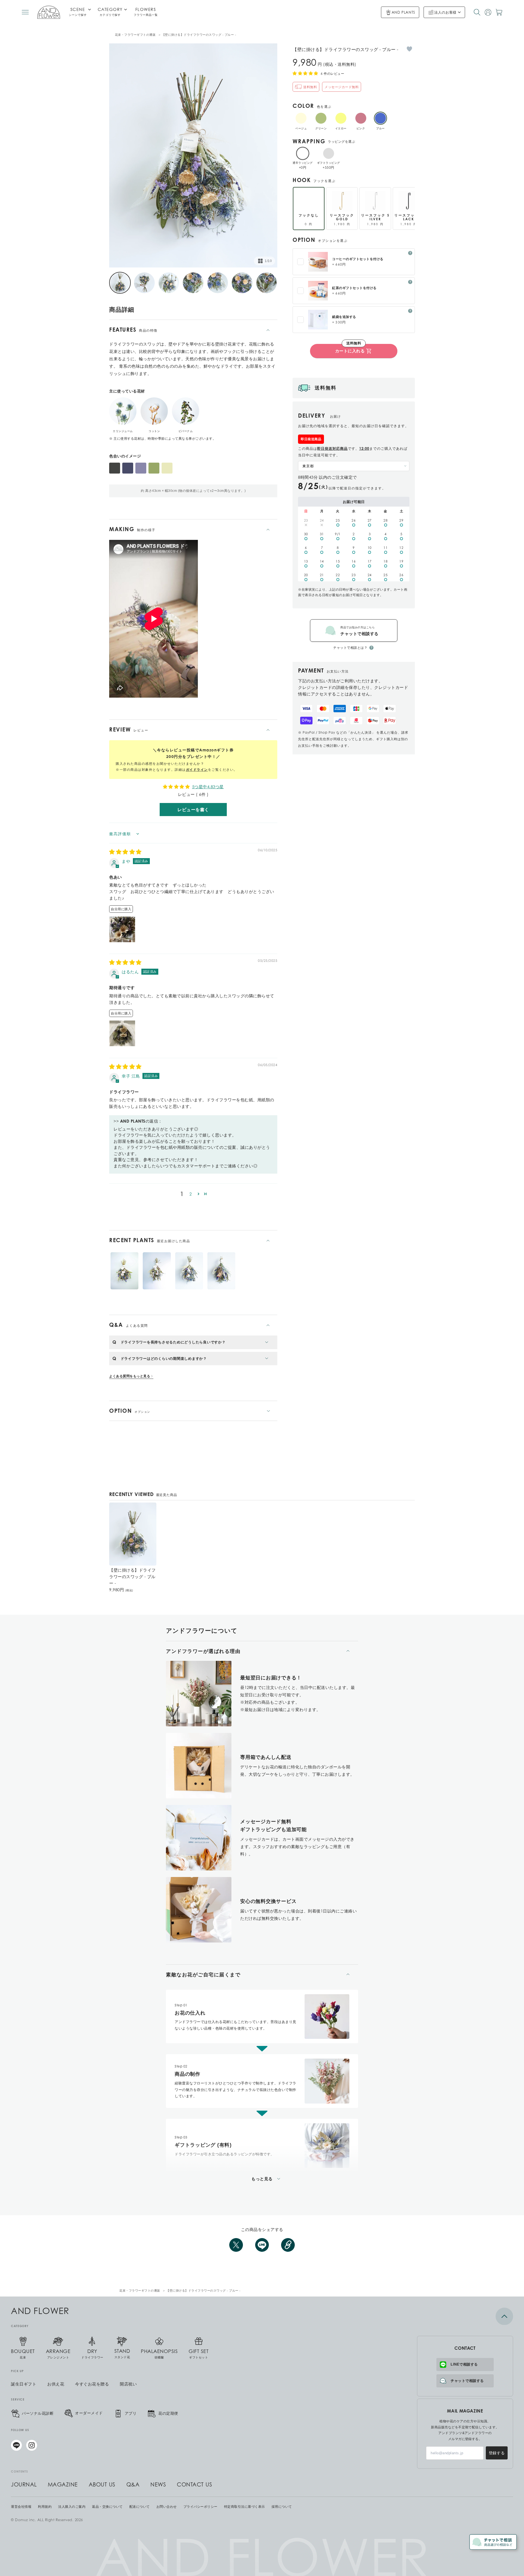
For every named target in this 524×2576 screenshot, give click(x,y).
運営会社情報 (21, 2507)
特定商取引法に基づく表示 (245, 2507)
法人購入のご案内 (72, 2507)
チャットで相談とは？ (350, 648)
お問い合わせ (167, 2507)
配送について (140, 2507)
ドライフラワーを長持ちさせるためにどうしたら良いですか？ (173, 1342)
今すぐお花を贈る (92, 2384)
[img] (125, 852)
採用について (282, 2507)
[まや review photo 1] (122, 929)
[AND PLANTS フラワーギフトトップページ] (49, 12)
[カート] (499, 12)
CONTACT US (194, 2485)
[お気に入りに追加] (409, 49)
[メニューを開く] (25, 12)
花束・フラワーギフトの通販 (135, 35)
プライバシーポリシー (200, 2507)
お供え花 (56, 2384)
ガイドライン (197, 770)
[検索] (477, 12)
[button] (199, 1194)
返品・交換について (107, 2507)
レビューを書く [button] (193, 810)
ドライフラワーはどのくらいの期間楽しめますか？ (164, 1358)
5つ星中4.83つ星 (208, 787)
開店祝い (128, 2384)
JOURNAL (24, 2485)
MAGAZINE (63, 2485)
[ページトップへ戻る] (465, 2316)
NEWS (158, 2485)
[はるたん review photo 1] (122, 1033)
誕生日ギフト (24, 2384)
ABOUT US (102, 2485)
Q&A (133, 2485)
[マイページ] (488, 12)
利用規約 (45, 2507)
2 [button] (191, 1194)
